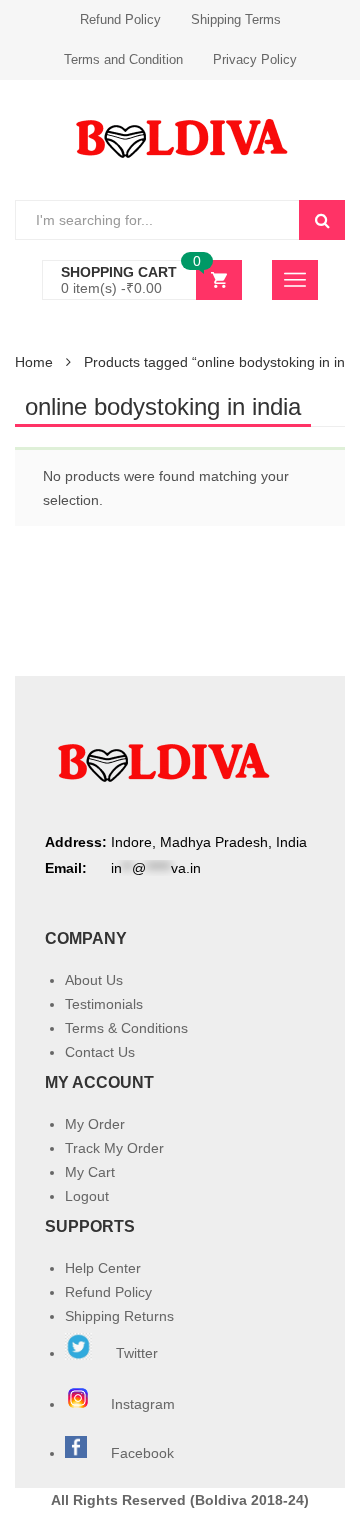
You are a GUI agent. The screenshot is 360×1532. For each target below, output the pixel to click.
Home (34, 362)
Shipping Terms (236, 19)
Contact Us (100, 1052)
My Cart (90, 1172)
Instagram (145, 1404)
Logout (87, 1196)
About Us (94, 980)
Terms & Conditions (126, 1028)
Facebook (142, 1453)
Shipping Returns (119, 1316)
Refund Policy (120, 19)
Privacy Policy (255, 59)
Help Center (103, 1268)
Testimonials (104, 1004)
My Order (95, 1124)
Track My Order (114, 1148)
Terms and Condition (123, 59)
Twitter (135, 1353)
